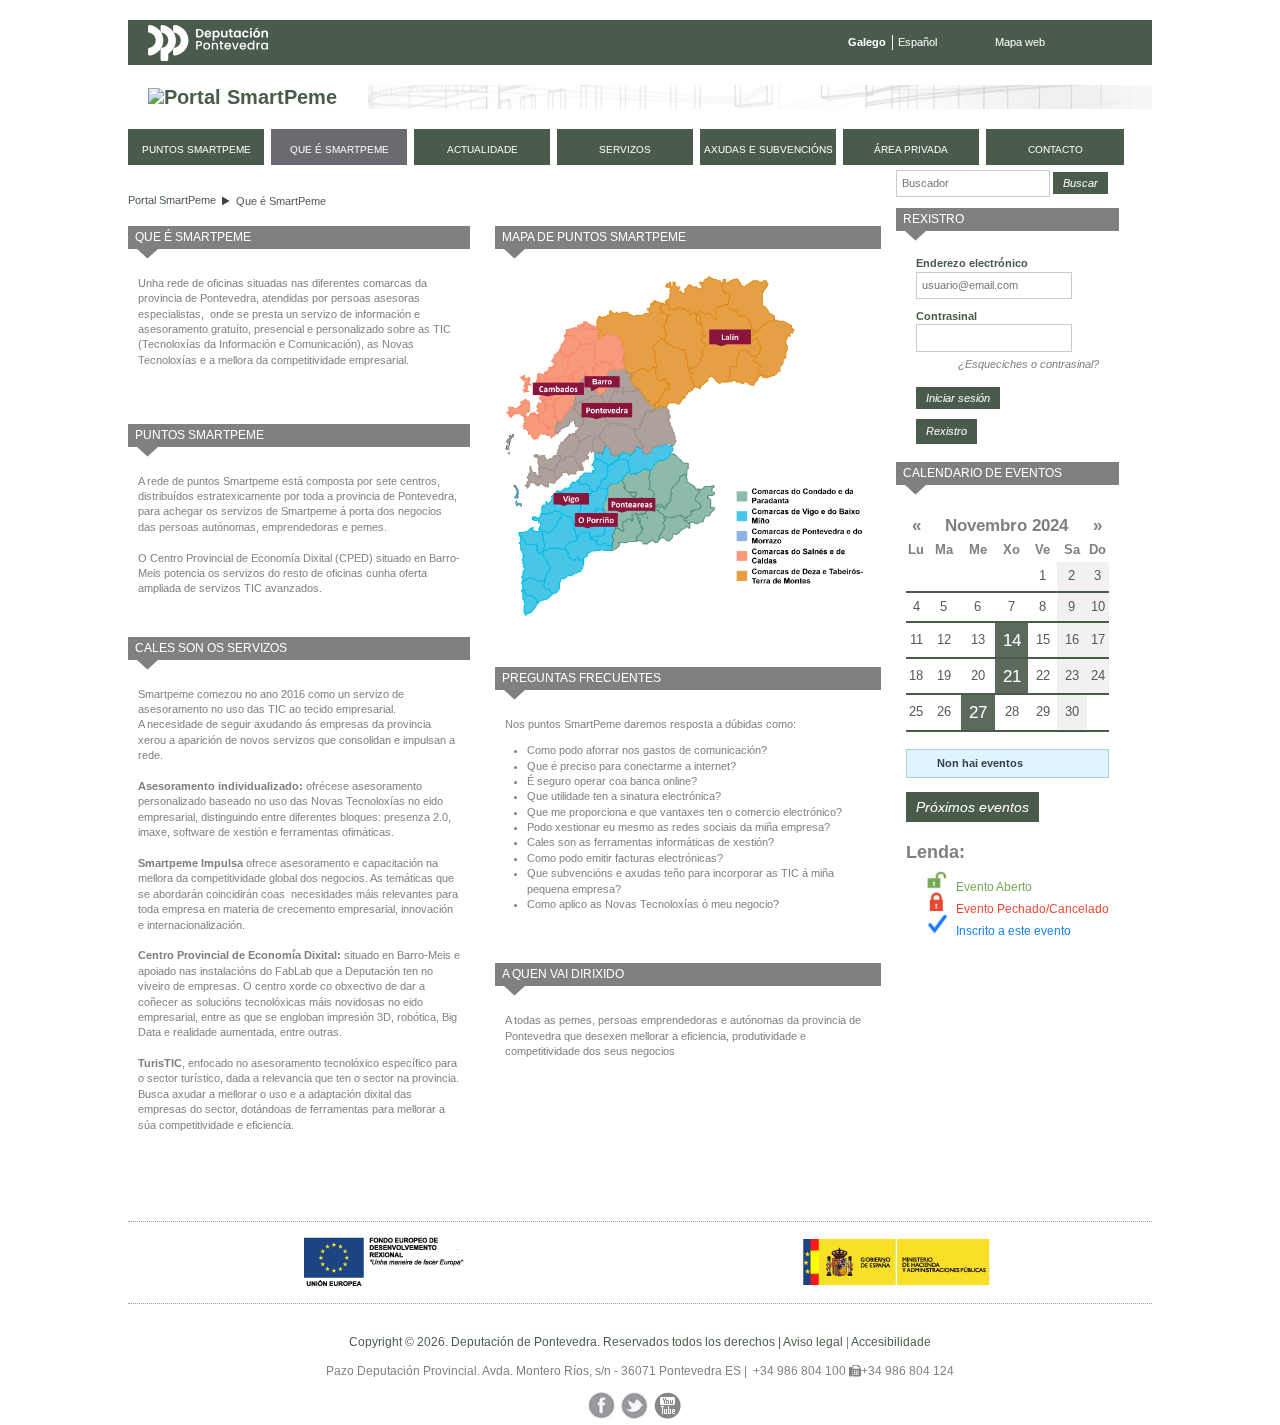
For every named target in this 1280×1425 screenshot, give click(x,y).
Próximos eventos (972, 807)
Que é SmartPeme (281, 201)
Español (917, 42)
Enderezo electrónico (972, 263)
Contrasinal (946, 316)
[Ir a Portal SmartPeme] (242, 97)
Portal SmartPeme (172, 200)
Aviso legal (813, 1342)
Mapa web (1020, 42)
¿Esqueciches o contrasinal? (1028, 364)
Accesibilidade (891, 1342)
